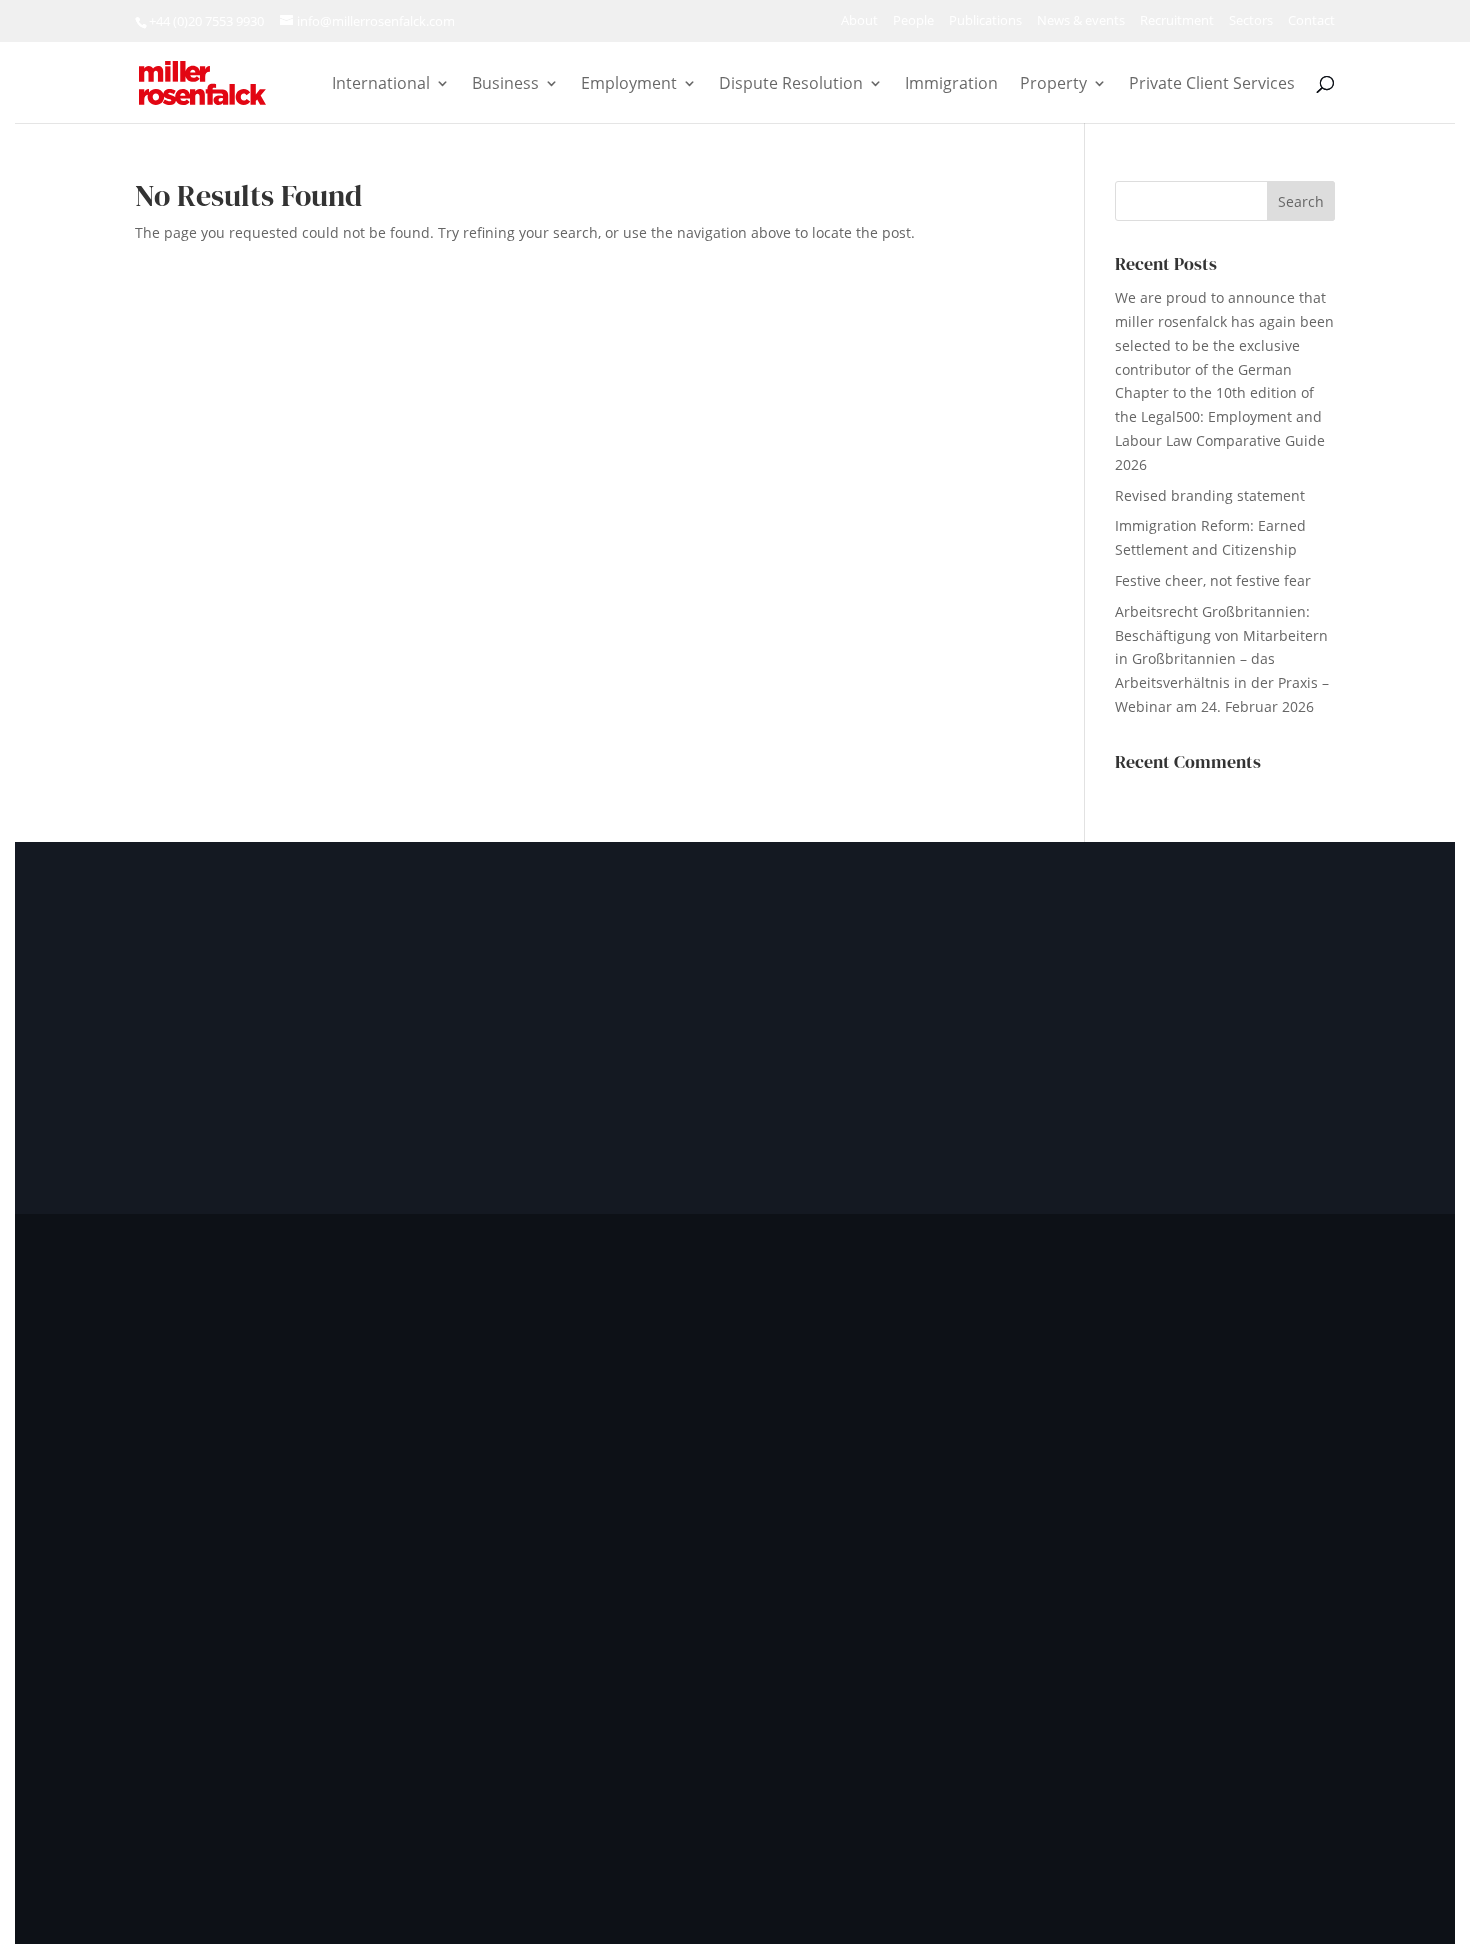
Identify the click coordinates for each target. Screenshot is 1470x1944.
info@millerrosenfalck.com (1155, 1498)
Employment (629, 85)
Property (1053, 85)
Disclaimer (1064, 1754)
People (913, 21)
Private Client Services (1212, 85)
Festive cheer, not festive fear (1213, 580)
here (1100, 1536)
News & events (1081, 21)
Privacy (810, 1754)
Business (505, 85)
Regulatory (1160, 1754)
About (859, 21)
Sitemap (1247, 1754)
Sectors (1251, 21)
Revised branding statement (1210, 495)
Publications (985, 21)
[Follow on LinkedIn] (220, 1592)
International (381, 85)
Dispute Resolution (791, 85)
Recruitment (1177, 21)
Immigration (951, 85)
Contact (1311, 21)
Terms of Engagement (931, 1754)
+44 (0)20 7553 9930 (206, 21)
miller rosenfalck (372, 1754)
